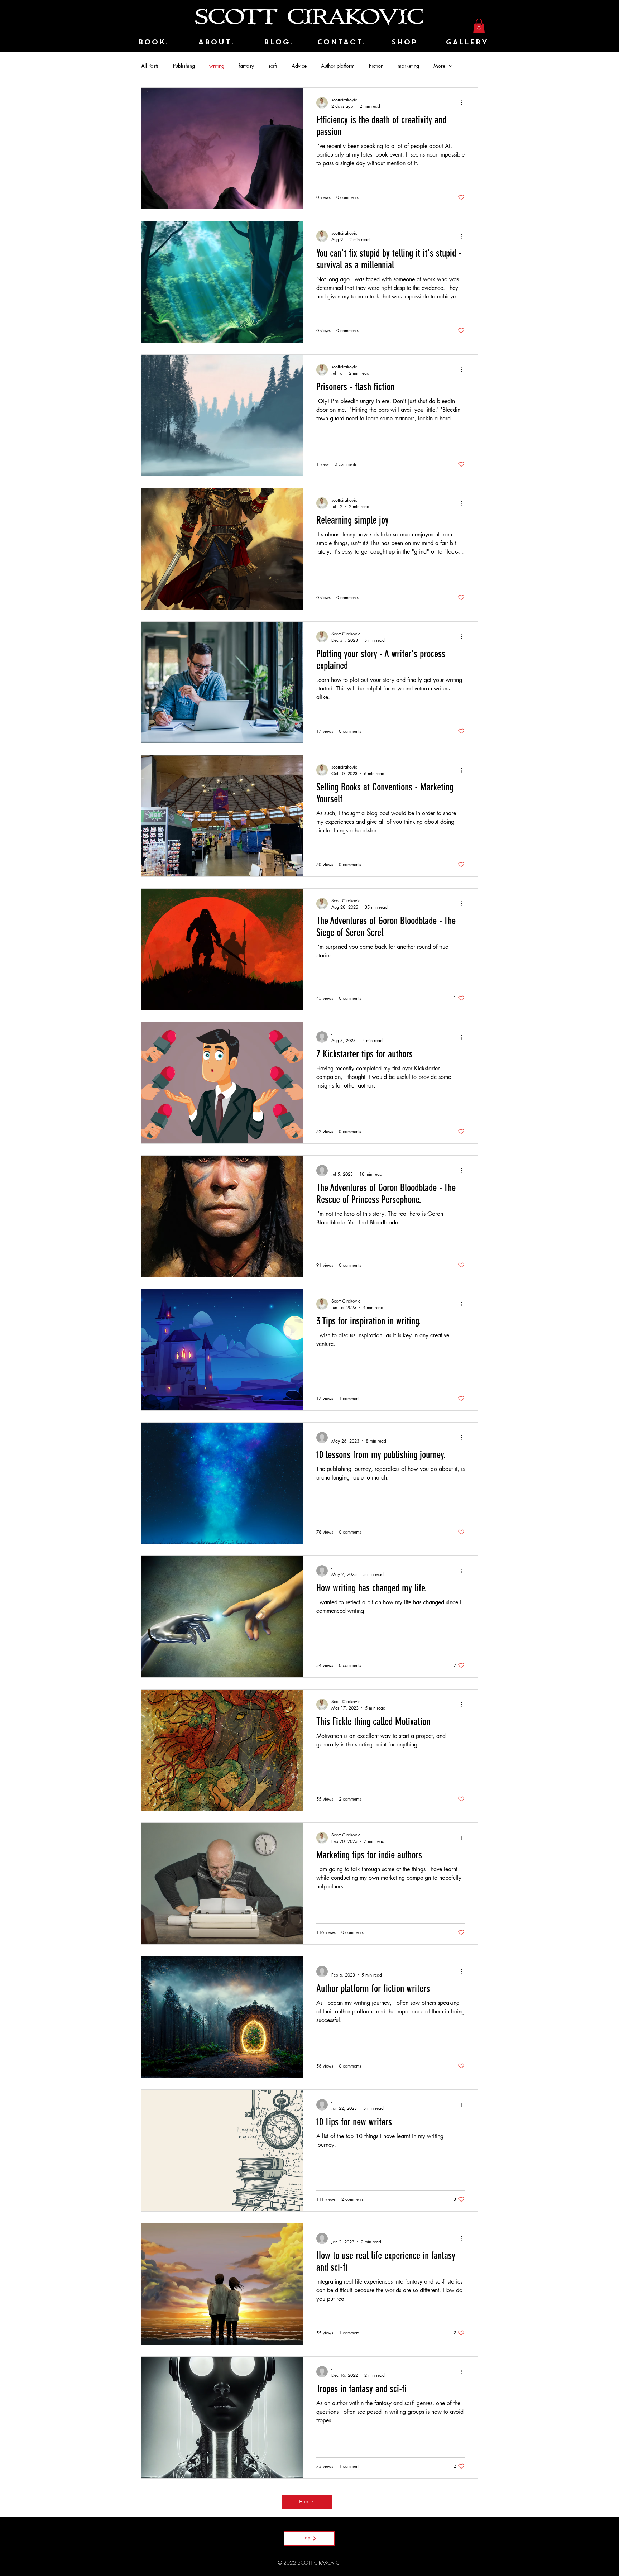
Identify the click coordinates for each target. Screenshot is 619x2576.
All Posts (150, 66)
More (439, 66)
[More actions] (464, 103)
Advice (299, 66)
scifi (273, 66)
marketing (408, 66)
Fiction (376, 66)
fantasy (246, 66)
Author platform (338, 66)
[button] (479, 26)
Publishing (184, 66)
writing (217, 66)
